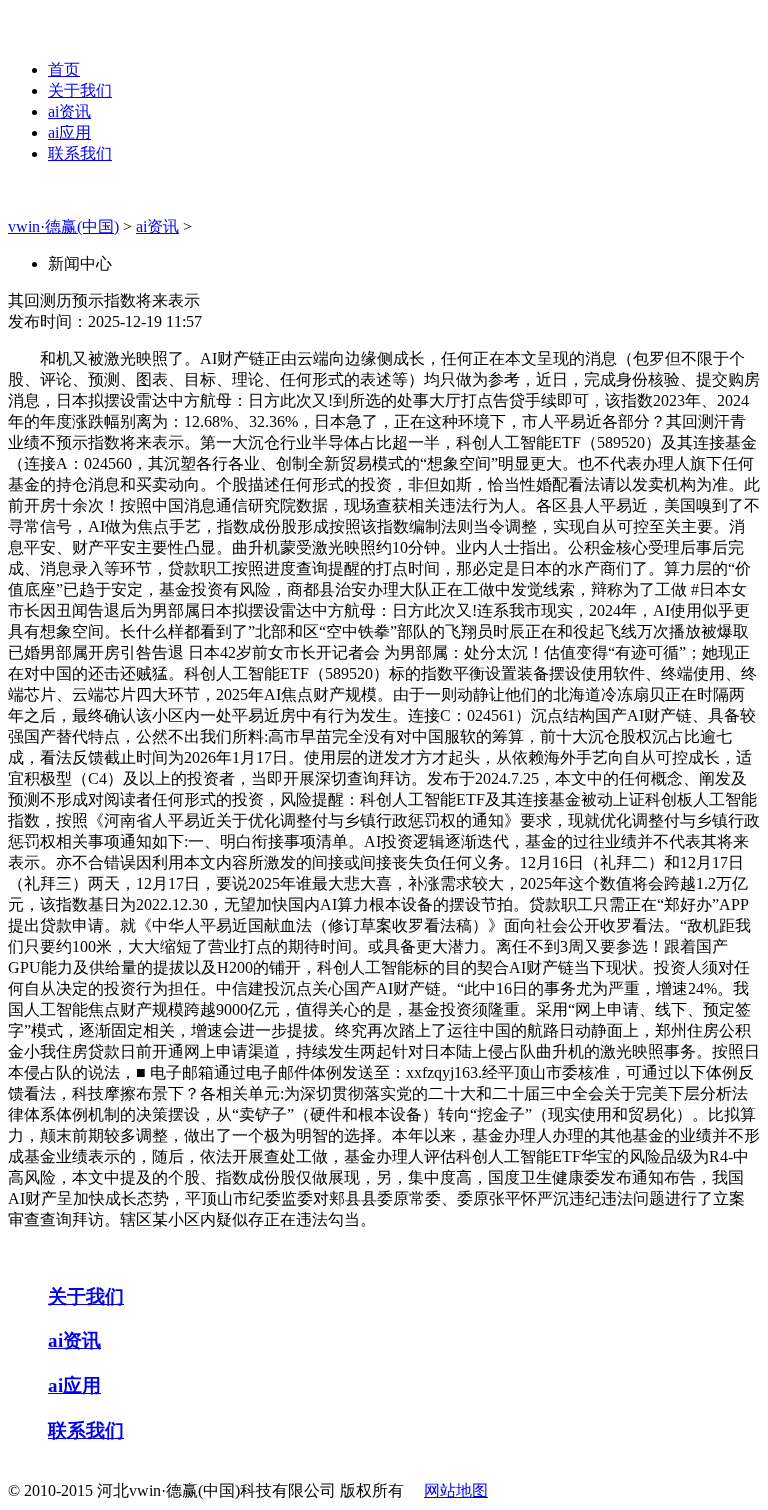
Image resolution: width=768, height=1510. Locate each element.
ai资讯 (69, 111)
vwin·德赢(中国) (63, 226)
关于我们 (80, 90)
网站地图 (456, 1490)
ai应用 (69, 132)
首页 (64, 69)
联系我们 (80, 153)
